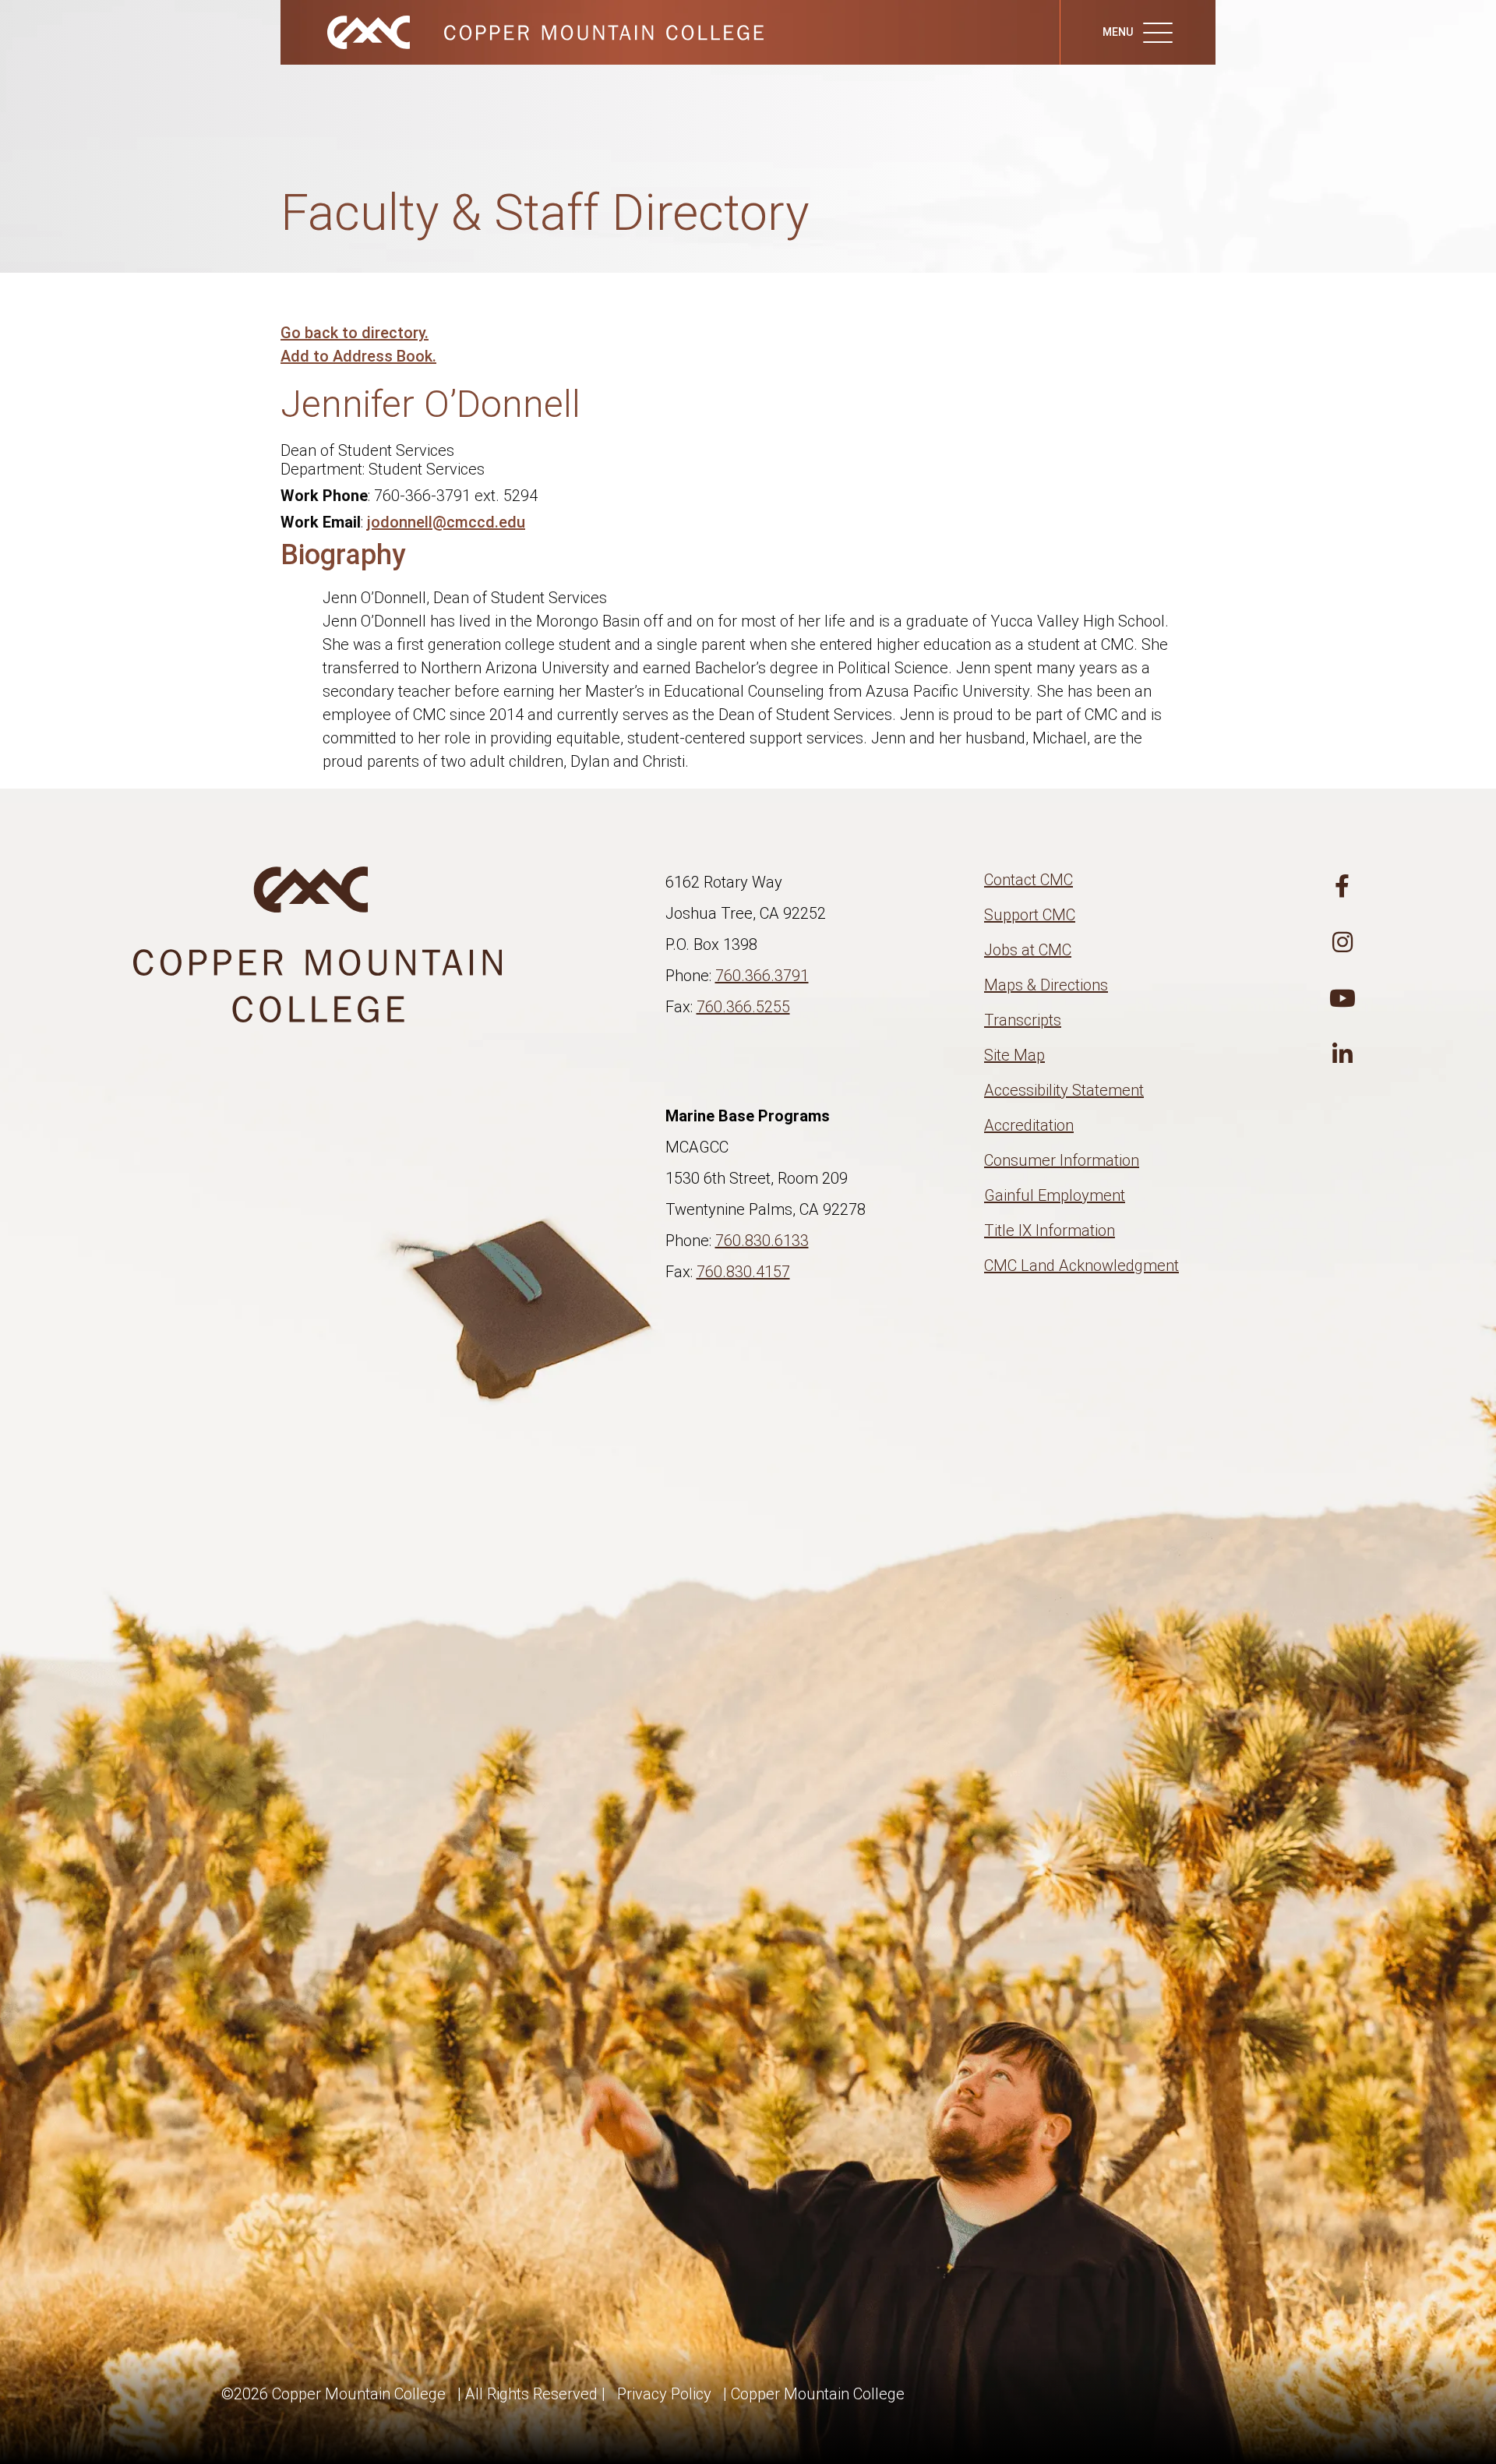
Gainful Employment (1055, 1195)
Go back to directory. (355, 333)
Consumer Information (1062, 1160)
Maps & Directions (1046, 985)
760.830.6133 (762, 1241)
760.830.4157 (743, 1272)
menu (1119, 32)
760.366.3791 (762, 976)
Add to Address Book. (358, 356)
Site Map (1014, 1055)
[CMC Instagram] (1343, 943)
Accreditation (1029, 1125)
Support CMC (1030, 915)
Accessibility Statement (1064, 1090)
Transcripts (1023, 1020)
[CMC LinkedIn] (1343, 1055)
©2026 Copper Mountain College (333, 2394)
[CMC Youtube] (1343, 999)
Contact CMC (1028, 880)
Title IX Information (1050, 1230)
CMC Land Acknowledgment (1081, 1266)
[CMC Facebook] (1343, 887)
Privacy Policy (664, 2394)
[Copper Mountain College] (530, 31)
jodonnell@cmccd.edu (446, 522)
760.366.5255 (743, 1007)
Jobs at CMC (1028, 950)
